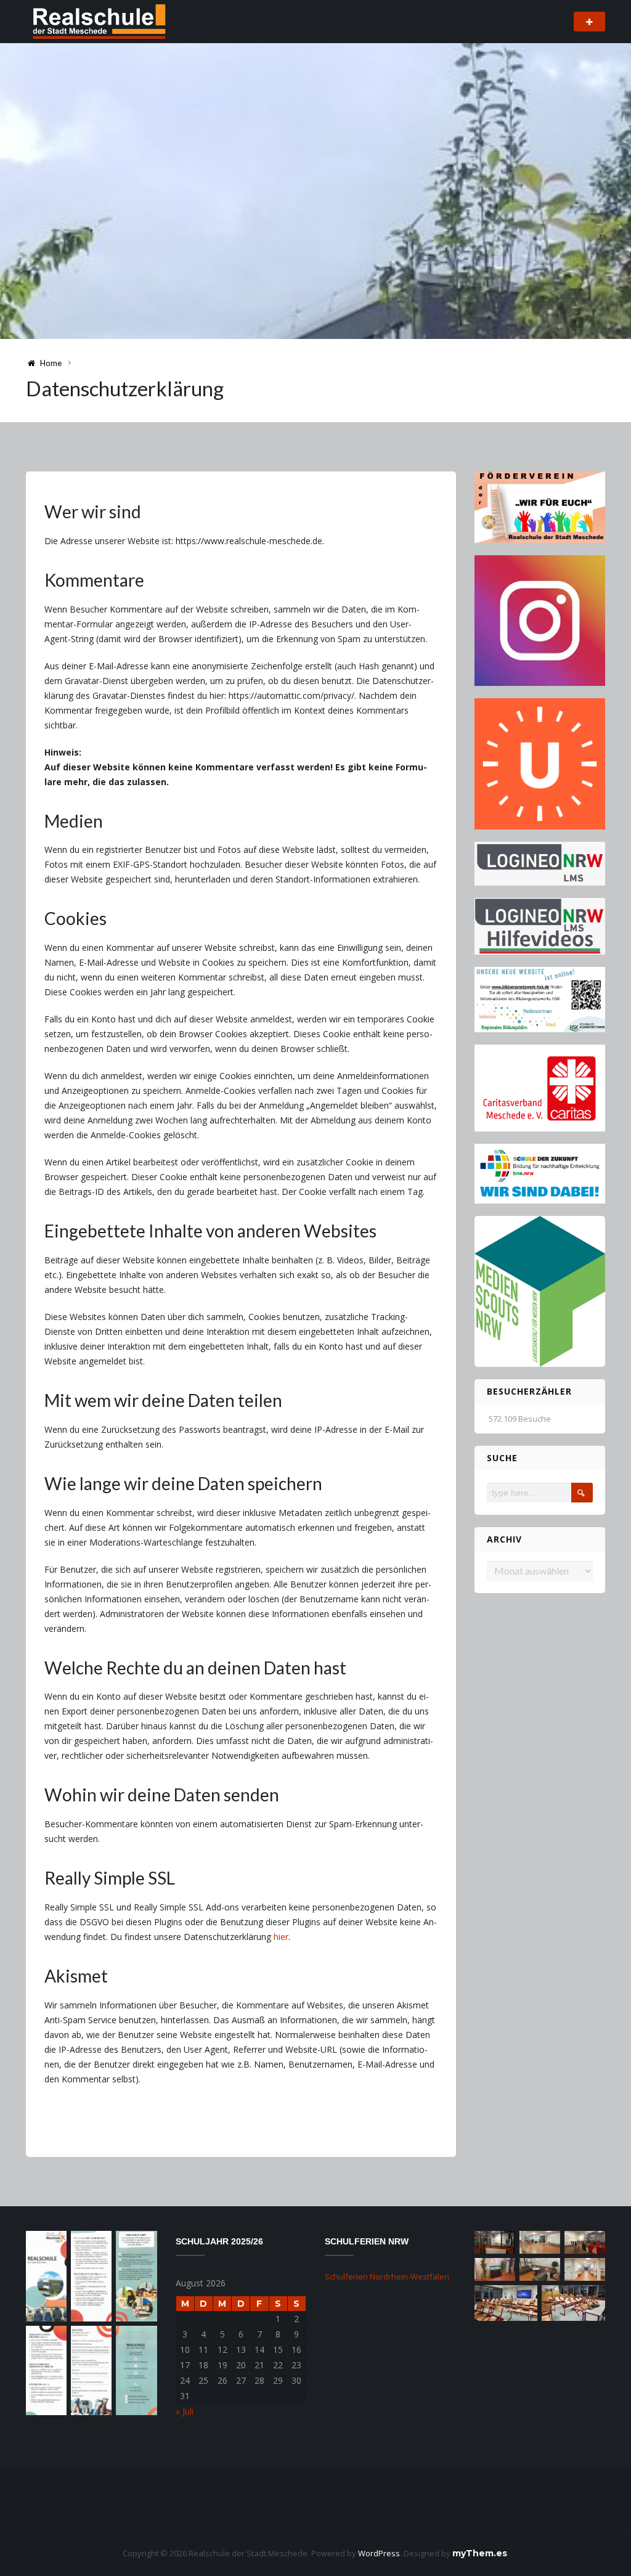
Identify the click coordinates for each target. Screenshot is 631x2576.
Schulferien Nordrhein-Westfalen (387, 2276)
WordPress (379, 2553)
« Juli (185, 2411)
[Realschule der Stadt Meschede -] (97, 21)
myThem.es (480, 2553)
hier (281, 1937)
